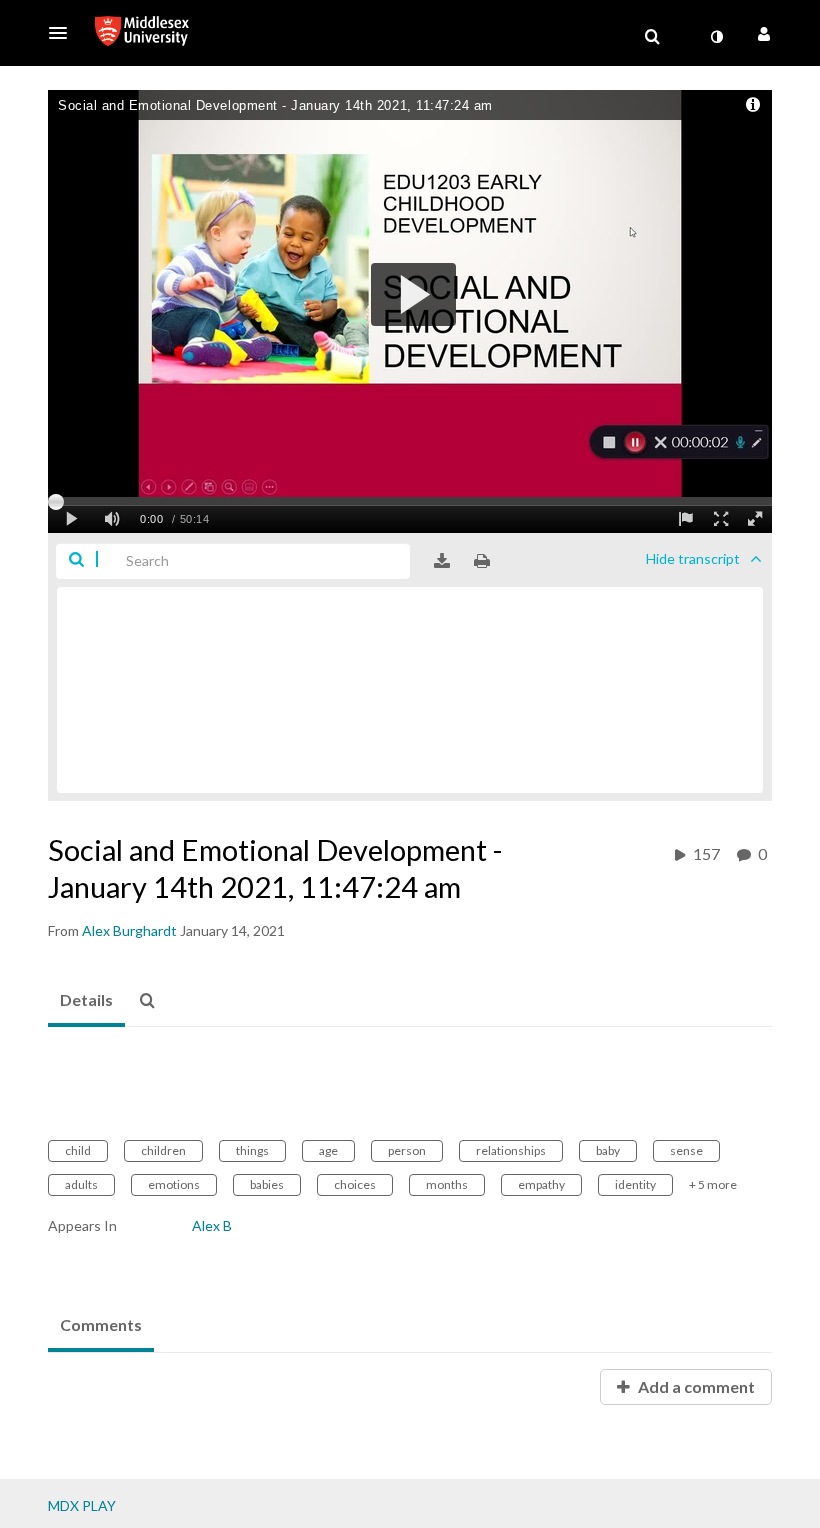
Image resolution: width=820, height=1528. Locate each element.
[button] (64, 33)
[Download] (442, 561)
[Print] (482, 561)
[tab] (86, 1001)
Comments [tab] (101, 1324)
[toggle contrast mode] (716, 37)
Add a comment (695, 1386)
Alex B (212, 1225)
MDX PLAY (82, 1505)
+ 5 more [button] (713, 1184)
